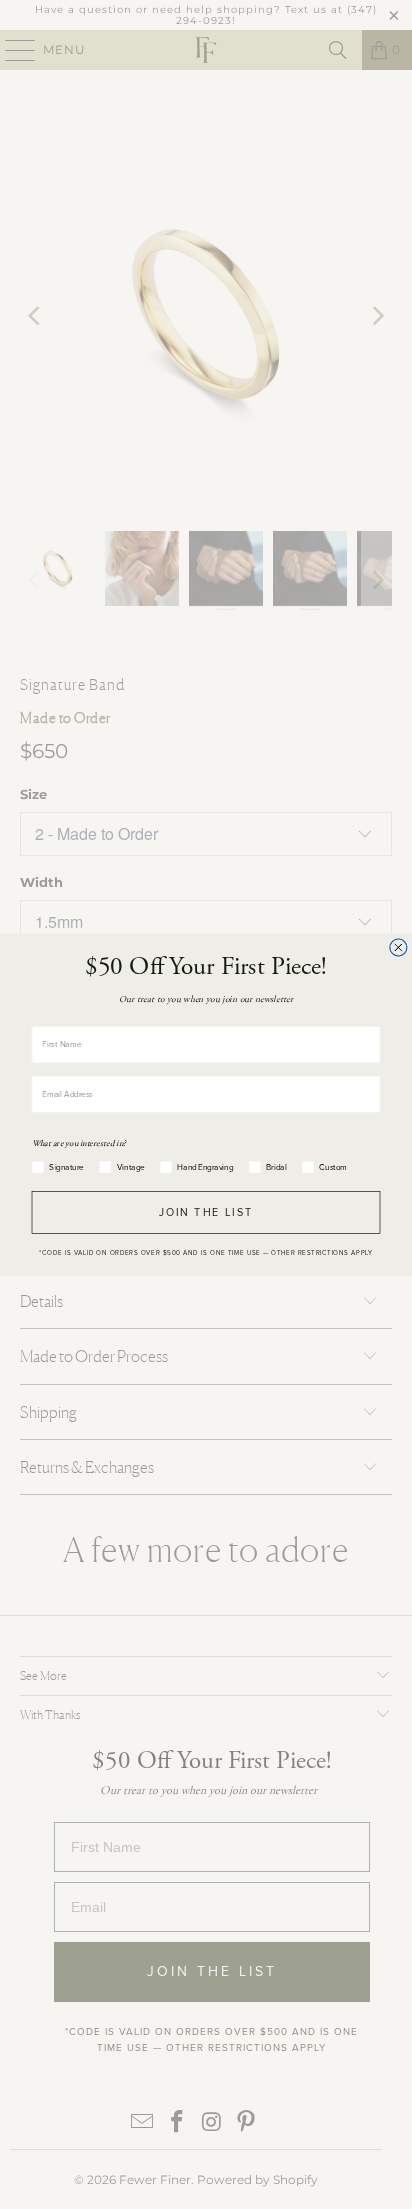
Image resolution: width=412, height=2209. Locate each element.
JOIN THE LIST (206, 1212)
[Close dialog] (398, 946)
